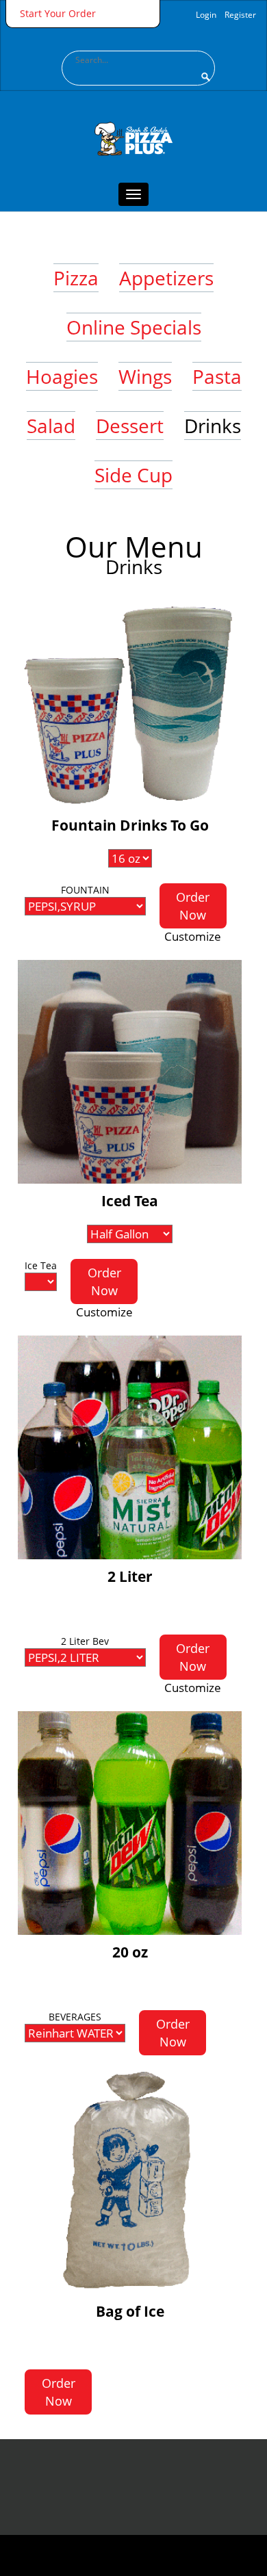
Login (206, 15)
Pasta (217, 376)
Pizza (76, 278)
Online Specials (134, 327)
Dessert (130, 426)
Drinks (213, 426)
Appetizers (166, 278)
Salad (51, 426)
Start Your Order (58, 13)
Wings (145, 376)
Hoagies (62, 376)
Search (205, 77)
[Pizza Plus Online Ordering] (133, 97)
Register (240, 15)
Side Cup (133, 475)
